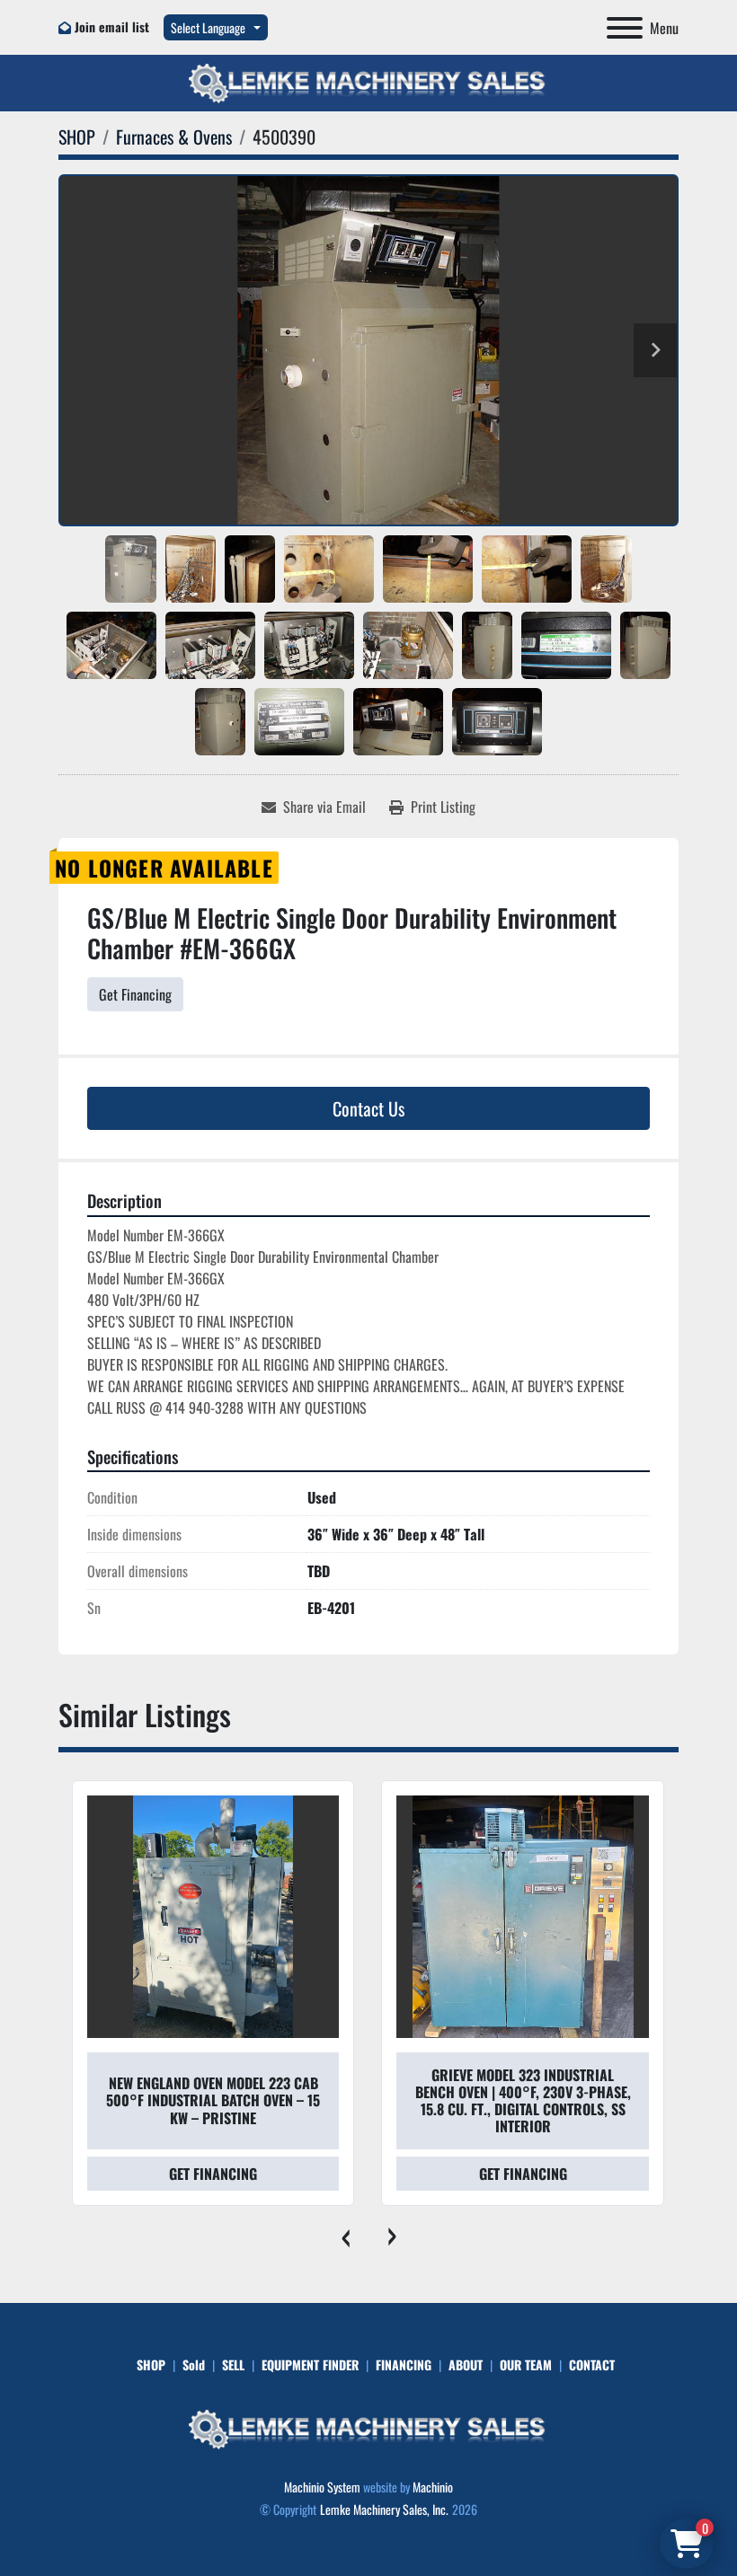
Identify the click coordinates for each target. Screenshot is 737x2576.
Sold (194, 2364)
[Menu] (625, 28)
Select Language (208, 27)
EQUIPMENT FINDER (310, 2364)
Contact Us (368, 1108)
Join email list (112, 26)
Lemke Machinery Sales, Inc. (384, 2509)
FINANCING (404, 2364)
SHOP (151, 2364)
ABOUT (466, 2364)
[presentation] (346, 2233)
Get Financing (135, 994)
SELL (233, 2364)
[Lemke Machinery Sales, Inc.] (368, 2427)
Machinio (433, 2487)
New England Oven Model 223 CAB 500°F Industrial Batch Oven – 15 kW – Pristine (213, 2100)
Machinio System (322, 2487)
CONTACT (592, 2364)
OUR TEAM (526, 2364)
